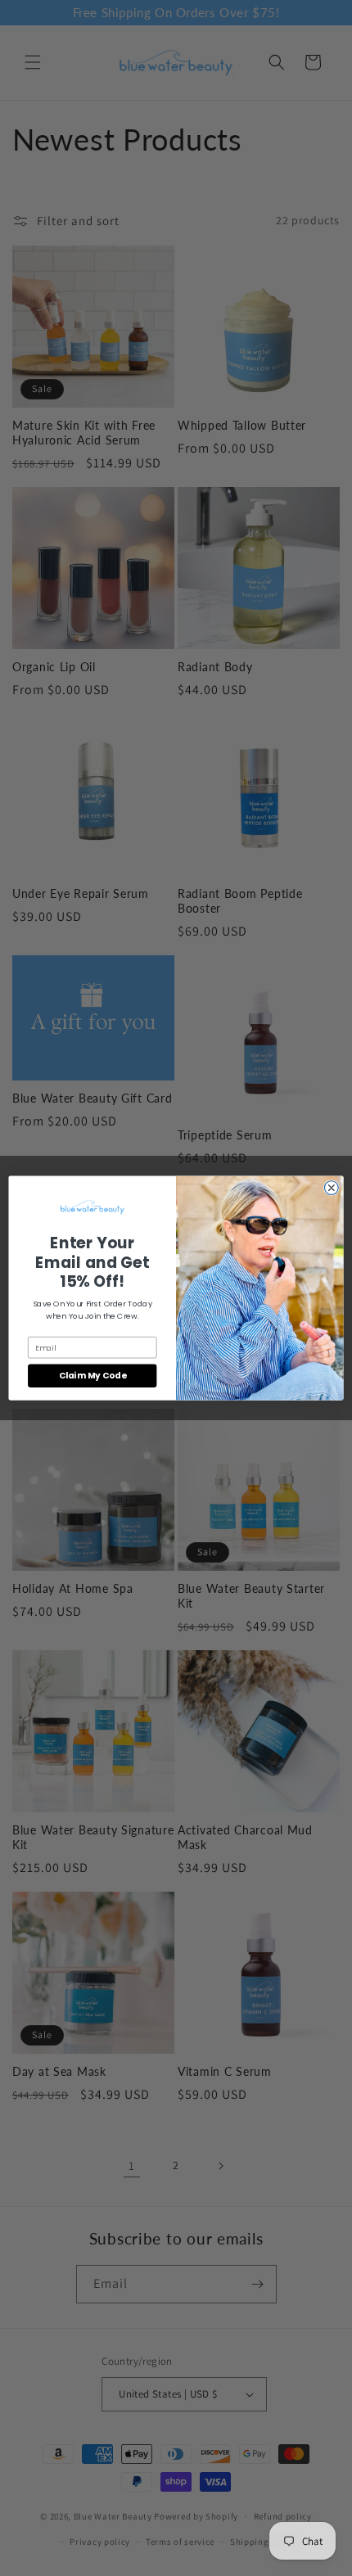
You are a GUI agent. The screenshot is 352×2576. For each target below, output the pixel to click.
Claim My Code (93, 1376)
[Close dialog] (331, 1188)
